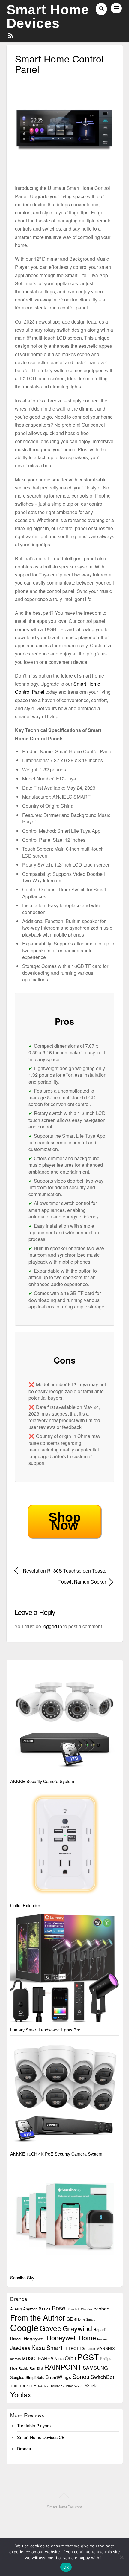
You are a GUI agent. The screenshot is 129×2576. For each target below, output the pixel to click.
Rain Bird (36, 2368)
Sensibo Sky (22, 2277)
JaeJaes (20, 2348)
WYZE (79, 2386)
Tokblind (43, 2386)
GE (70, 2319)
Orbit (70, 2358)
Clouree (87, 2309)
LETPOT (71, 2348)
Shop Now (65, 1521)
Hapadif (100, 2329)
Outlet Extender (25, 1905)
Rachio (24, 2368)
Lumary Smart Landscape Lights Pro (45, 2030)
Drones (24, 2448)
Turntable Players (34, 2425)
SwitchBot (102, 2377)
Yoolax (21, 2394)
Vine (69, 2386)
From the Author (38, 2317)
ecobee (102, 2308)
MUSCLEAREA (38, 2358)
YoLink (91, 2386)
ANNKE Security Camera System (42, 1781)
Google (24, 2327)
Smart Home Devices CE (41, 2437)
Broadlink (73, 2309)
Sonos (81, 2376)
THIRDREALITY (23, 2386)
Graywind (77, 2328)
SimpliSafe (35, 2377)
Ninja (59, 2358)
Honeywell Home (71, 2338)
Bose (59, 2308)
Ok (66, 2567)
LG (82, 2348)
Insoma (102, 2339)
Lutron (90, 2349)
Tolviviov (57, 2386)
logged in (52, 1626)
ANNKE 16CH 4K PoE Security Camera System (56, 2154)
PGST (88, 2357)
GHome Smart (84, 2319)
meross (15, 2359)
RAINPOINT (63, 2367)
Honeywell (34, 2338)
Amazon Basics (37, 2309)
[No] (121, 2557)
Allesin (16, 2309)
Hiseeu (16, 2339)
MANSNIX (106, 2348)
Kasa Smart (47, 2347)
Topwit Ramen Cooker (60, 1582)
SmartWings (58, 2377)
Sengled (17, 2377)
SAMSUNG (95, 2368)
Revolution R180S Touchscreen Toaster (65, 1571)
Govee (51, 2328)
